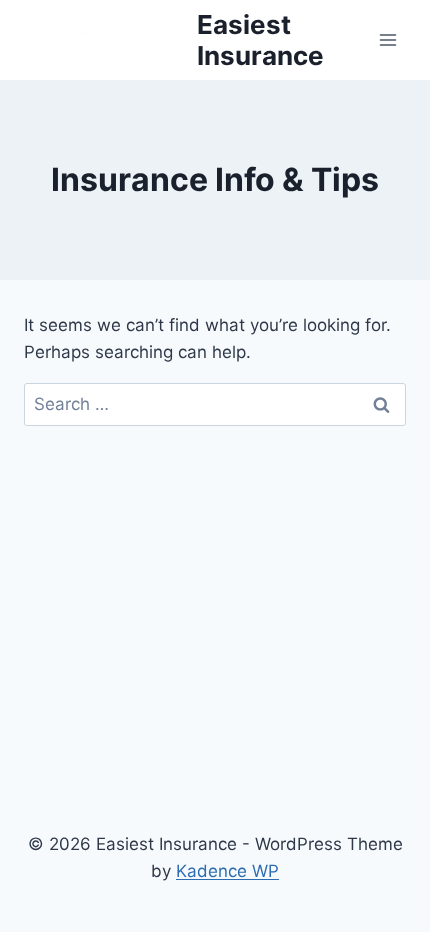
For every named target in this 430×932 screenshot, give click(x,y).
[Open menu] (387, 39)
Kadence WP (227, 871)
